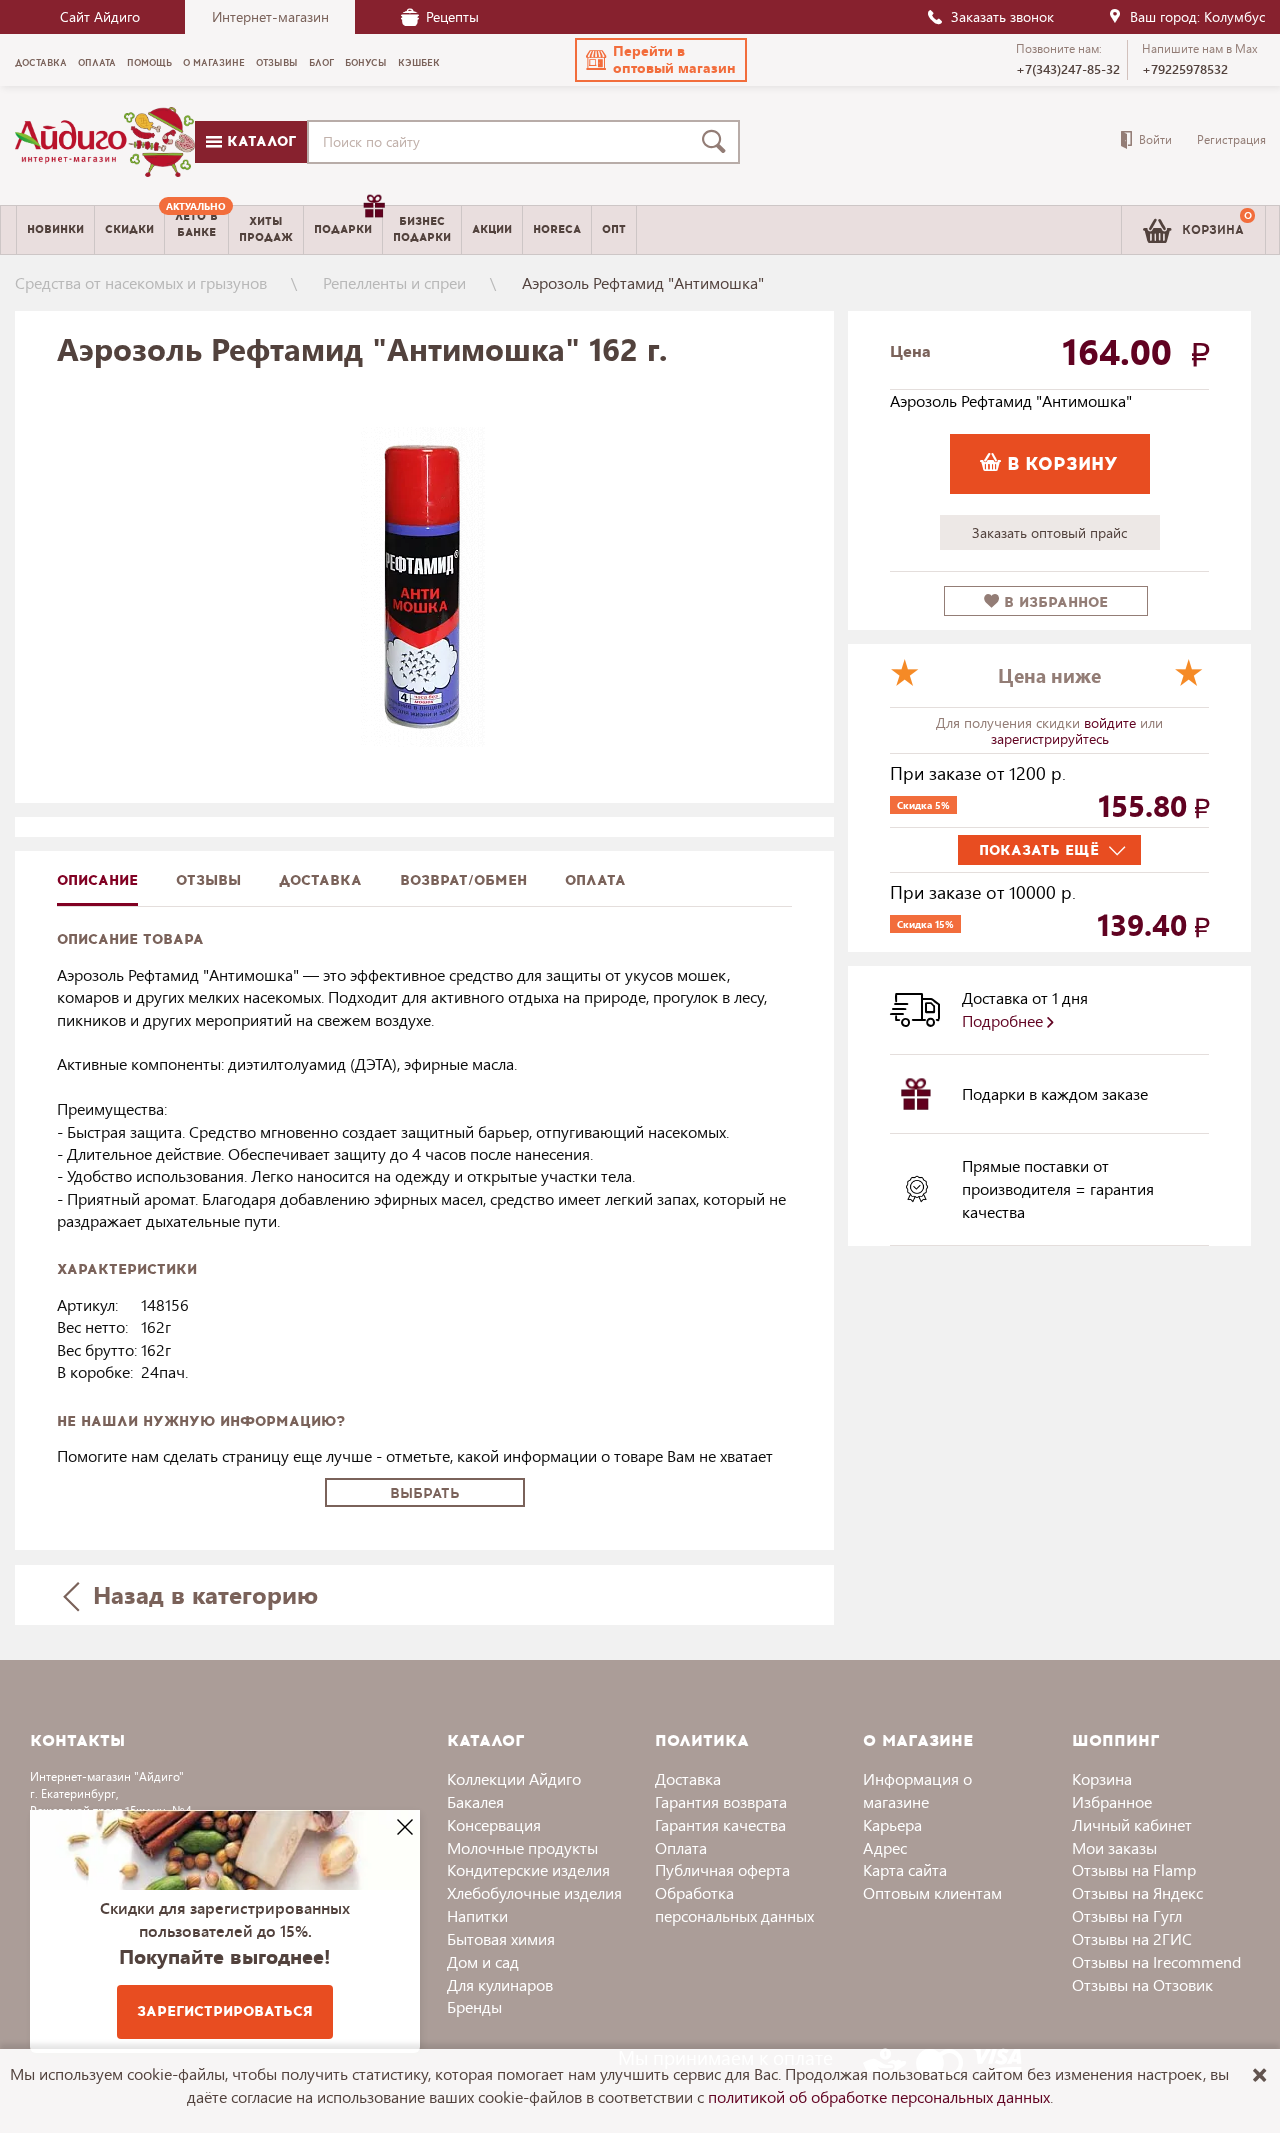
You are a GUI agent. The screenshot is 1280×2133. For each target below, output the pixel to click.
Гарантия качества (720, 1824)
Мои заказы (1114, 1847)
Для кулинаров (500, 1984)
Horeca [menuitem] (557, 229)
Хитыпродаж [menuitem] (266, 229)
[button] (661, 60)
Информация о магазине (917, 1790)
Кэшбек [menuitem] (419, 63)
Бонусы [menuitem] (366, 63)
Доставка (688, 1778)
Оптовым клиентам (932, 1892)
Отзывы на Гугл (1127, 1915)
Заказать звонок (1002, 16)
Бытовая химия (501, 1938)
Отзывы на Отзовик (1142, 1984)
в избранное (1053, 602)
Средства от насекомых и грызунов (141, 282)
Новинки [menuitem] (55, 229)
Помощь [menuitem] (149, 63)
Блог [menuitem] (321, 63)
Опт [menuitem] (614, 229)
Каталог (259, 141)
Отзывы (208, 880)
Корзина (1102, 1778)
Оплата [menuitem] (97, 63)
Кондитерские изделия (528, 1869)
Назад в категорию (202, 1594)
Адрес (885, 1847)
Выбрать (425, 1493)
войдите (1112, 722)
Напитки (477, 1915)
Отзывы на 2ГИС (1132, 1938)
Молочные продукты (522, 1847)
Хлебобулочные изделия (534, 1892)
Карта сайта (905, 1869)
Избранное (1112, 1801)
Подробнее (1004, 1020)
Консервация (494, 1824)
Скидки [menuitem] (129, 229)
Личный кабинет (1132, 1824)
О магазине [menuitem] (214, 63)
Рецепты (452, 16)
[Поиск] (718, 142)
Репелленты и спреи (394, 282)
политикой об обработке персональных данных (879, 2096)
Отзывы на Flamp (1134, 1869)
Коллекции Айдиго (514, 1778)
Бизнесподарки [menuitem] (422, 229)
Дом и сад (483, 1961)
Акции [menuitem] (492, 229)
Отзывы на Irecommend (1156, 1961)
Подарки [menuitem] (343, 229)
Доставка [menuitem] (41, 63)
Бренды (474, 2006)
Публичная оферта (722, 1869)
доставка (320, 880)
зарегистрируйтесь (1050, 738)
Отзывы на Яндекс (1137, 1892)
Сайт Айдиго (100, 16)
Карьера (892, 1824)
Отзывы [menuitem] (277, 63)
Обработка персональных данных (734, 1904)
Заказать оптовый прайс (1049, 532)
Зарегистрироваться (225, 2011)
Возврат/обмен (463, 880)
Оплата (595, 880)
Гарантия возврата (721, 1801)
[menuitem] (196, 230)
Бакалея (475, 1801)
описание (97, 880)
